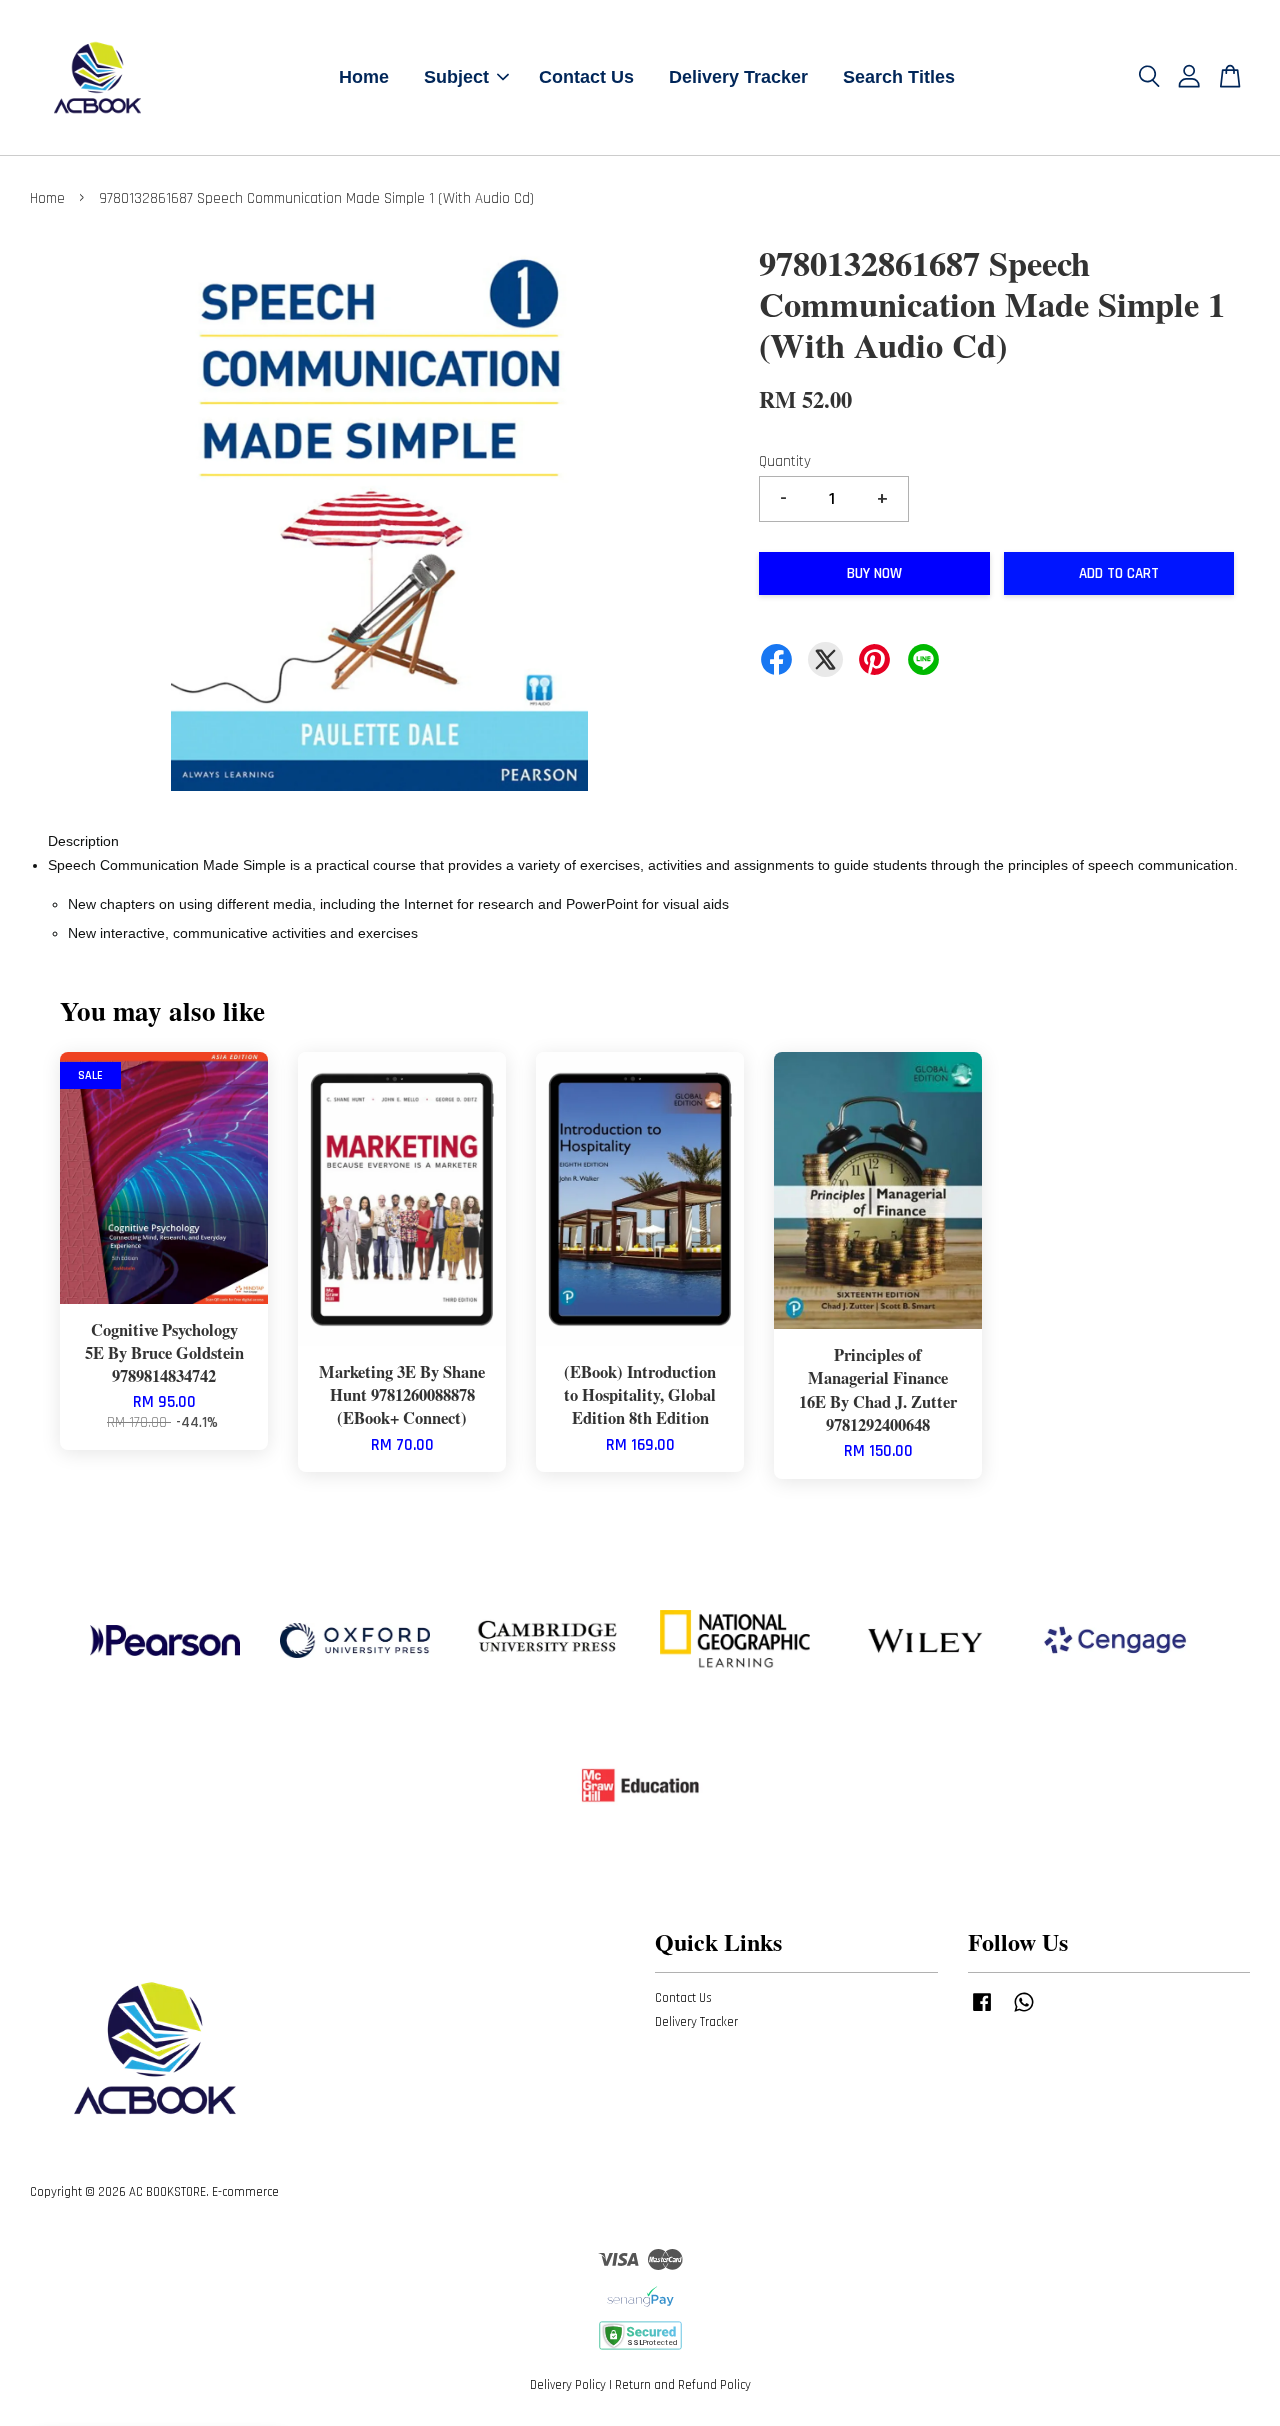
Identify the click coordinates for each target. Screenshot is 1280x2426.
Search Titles (899, 77)
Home (364, 77)
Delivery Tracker (738, 77)
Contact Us (586, 77)
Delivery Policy (568, 2385)
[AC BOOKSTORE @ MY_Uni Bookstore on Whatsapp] (1024, 2012)
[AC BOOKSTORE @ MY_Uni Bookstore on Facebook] (982, 2012)
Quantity (785, 461)
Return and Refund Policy (683, 2385)
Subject (456, 77)
